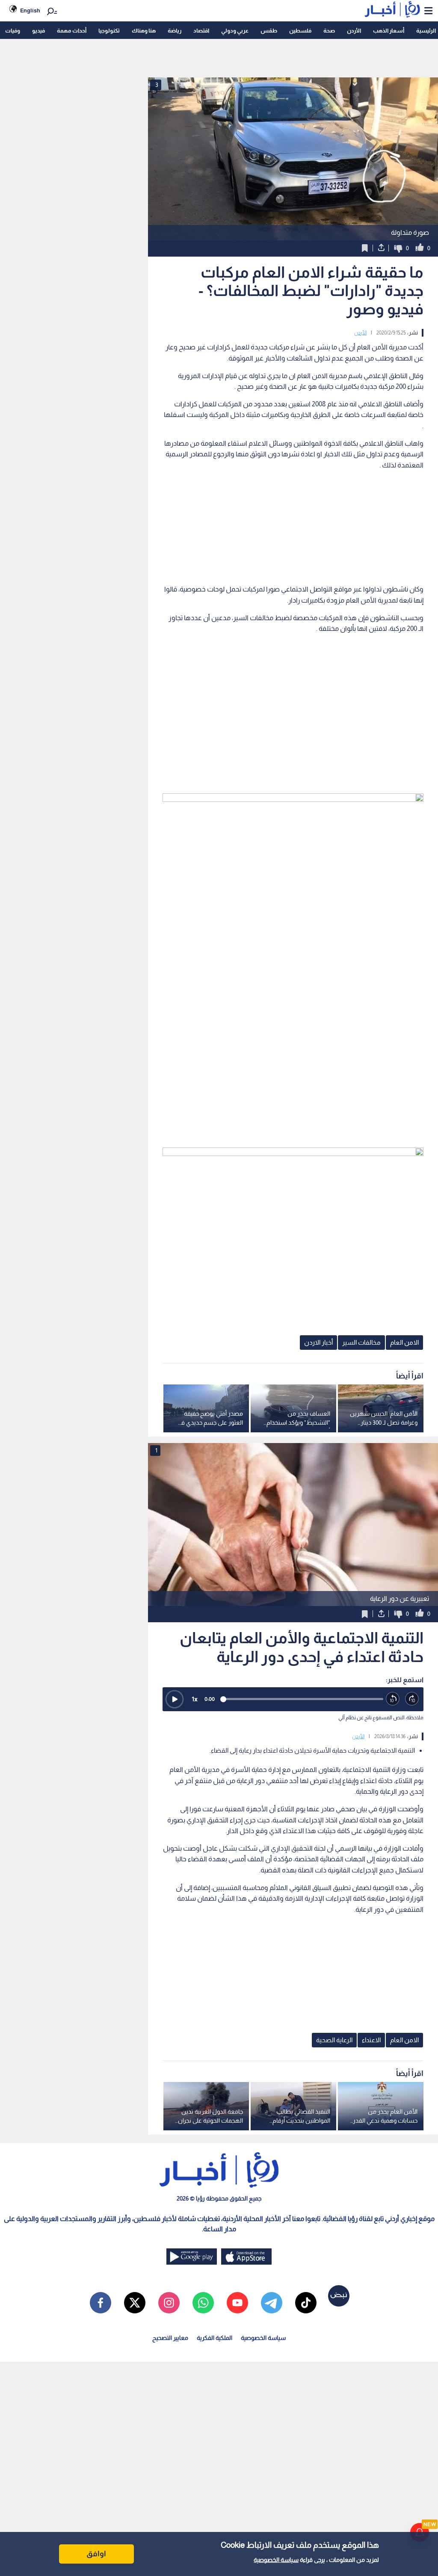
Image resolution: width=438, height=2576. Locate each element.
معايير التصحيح (170, 2338)
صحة (329, 31)
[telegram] (272, 2303)
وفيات (13, 31)
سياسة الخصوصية (276, 2560)
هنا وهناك (144, 31)
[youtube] (237, 2303)
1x (195, 1699)
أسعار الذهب (389, 31)
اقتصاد (201, 31)
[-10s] (393, 1699)
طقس (269, 31)
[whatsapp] (203, 2303)
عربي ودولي (235, 31)
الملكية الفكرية (215, 2338)
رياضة (175, 31)
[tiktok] (306, 2303)
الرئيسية (426, 31)
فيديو (38, 31)
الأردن (354, 31)
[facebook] (101, 2303)
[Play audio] (175, 1699)
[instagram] (169, 2303)
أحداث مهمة (72, 31)
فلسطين (300, 31)
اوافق (96, 2554)
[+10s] (412, 1699)
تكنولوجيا (109, 31)
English (30, 10)
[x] (135, 2303)
